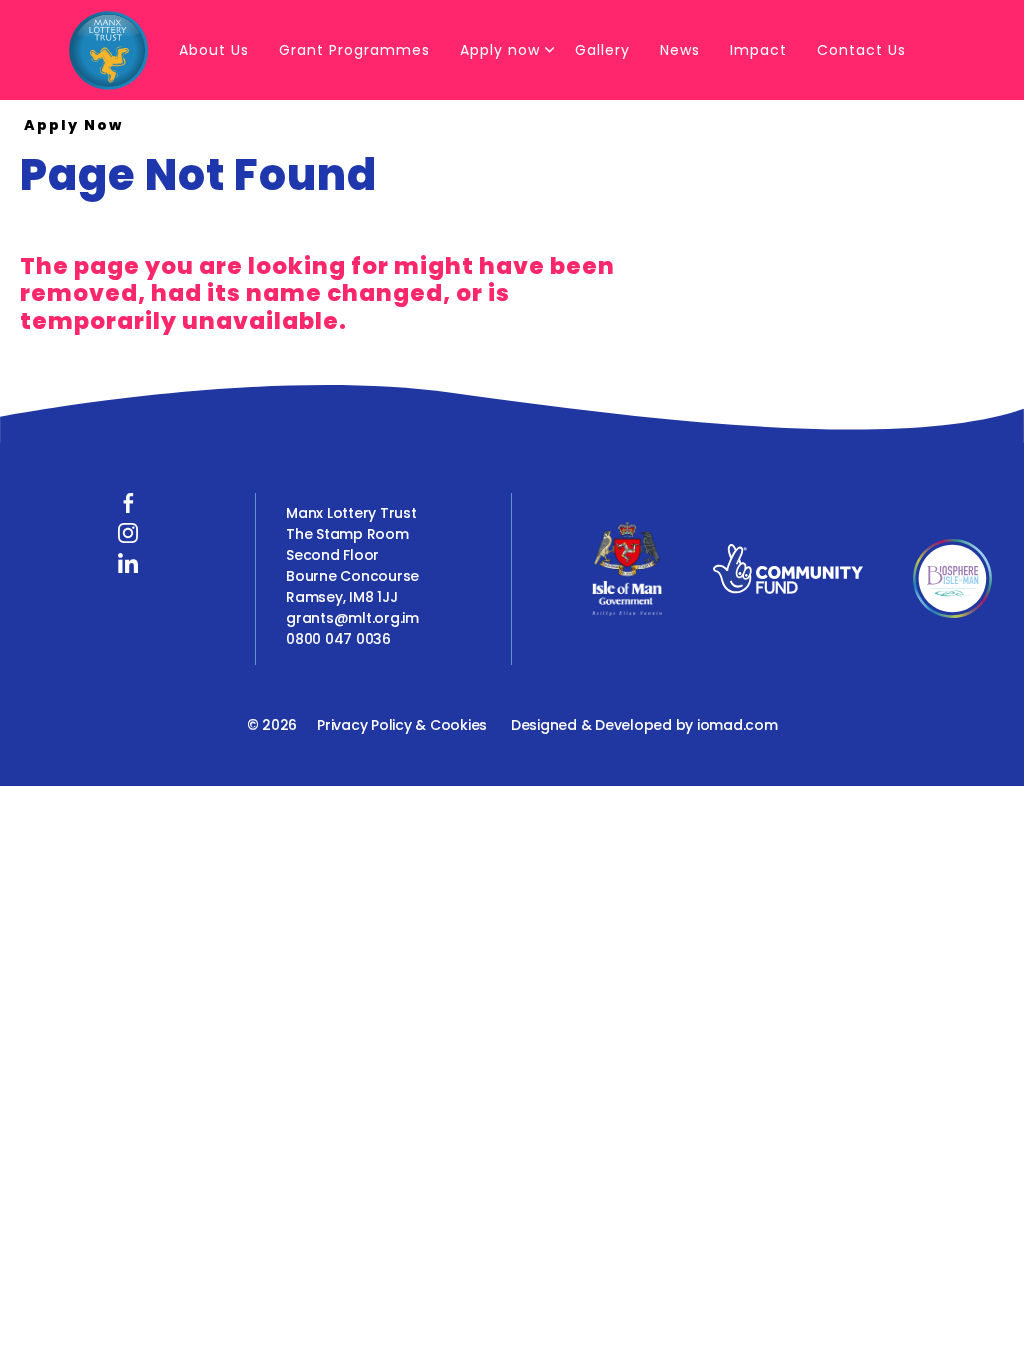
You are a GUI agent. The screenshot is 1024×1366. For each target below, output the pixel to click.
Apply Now (73, 125)
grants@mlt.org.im (352, 618)
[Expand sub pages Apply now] (550, 50)
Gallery (602, 50)
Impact (758, 50)
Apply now (500, 50)
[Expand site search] (165, 125)
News (680, 50)
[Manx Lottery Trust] (108, 50)
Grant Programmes (354, 50)
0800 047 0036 (338, 639)
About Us (214, 50)
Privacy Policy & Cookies (402, 725)
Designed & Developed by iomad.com (644, 725)
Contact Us (861, 50)
